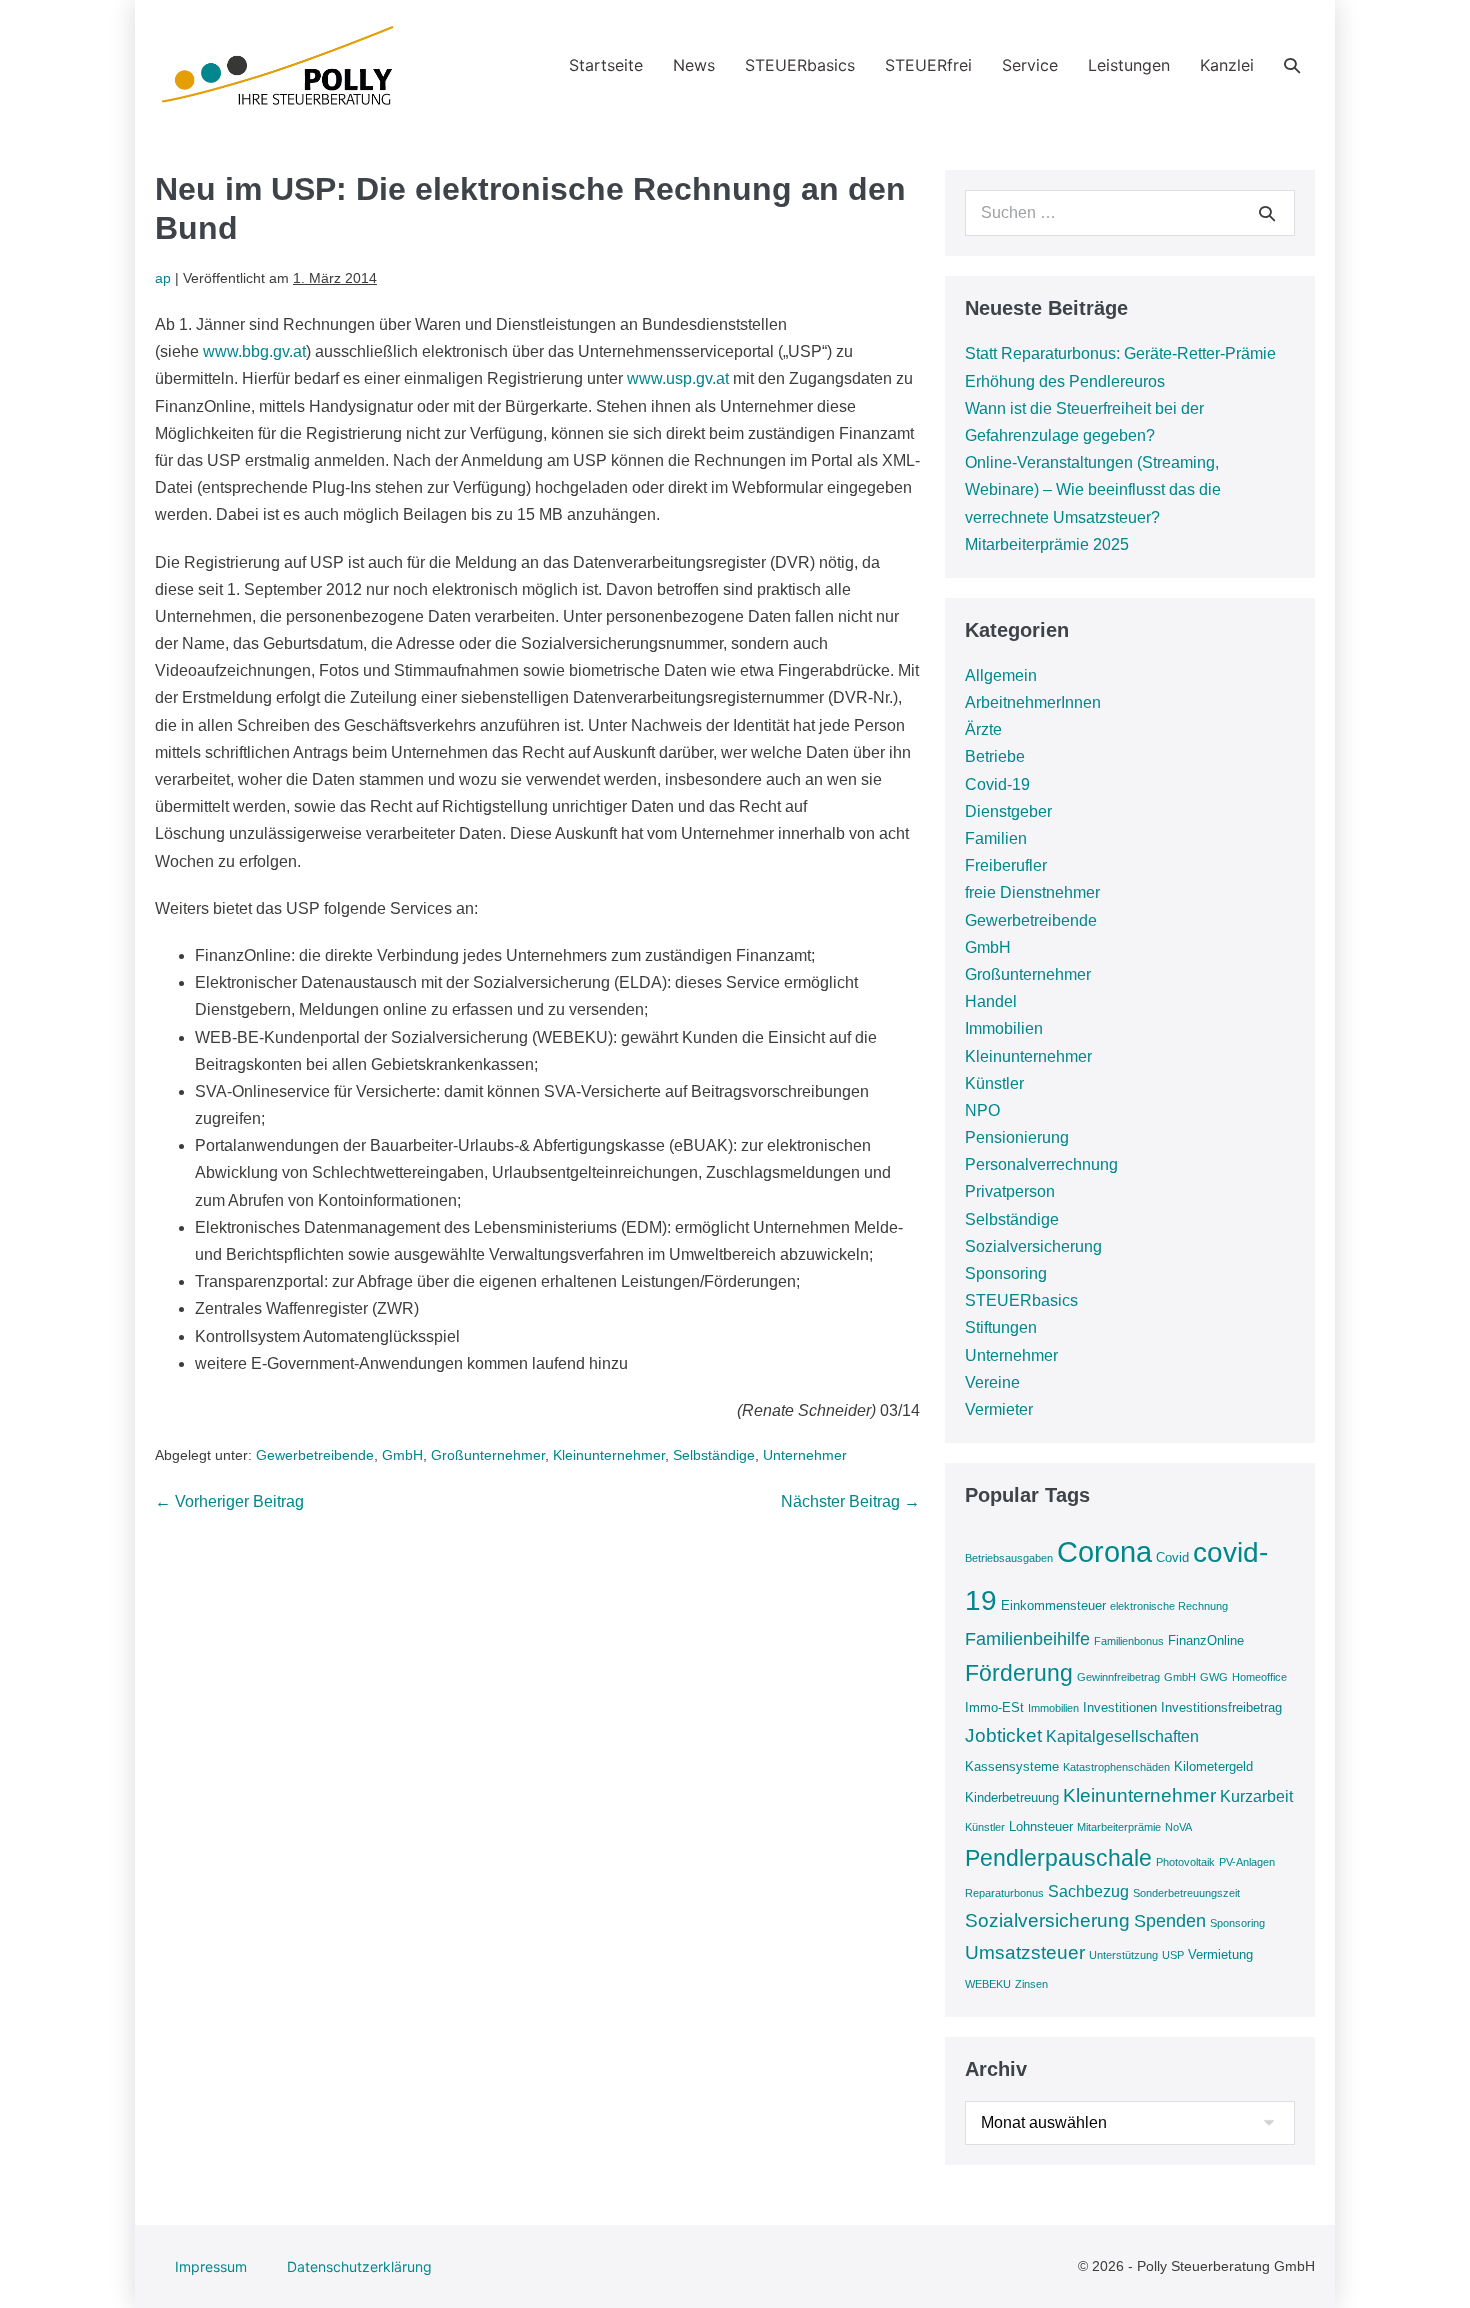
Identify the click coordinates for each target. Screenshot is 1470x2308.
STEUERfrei (928, 65)
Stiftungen (1001, 1327)
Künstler (994, 1083)
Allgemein (1001, 675)
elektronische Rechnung (1169, 1606)
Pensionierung (1017, 1137)
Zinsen (1031, 1984)
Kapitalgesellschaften (1122, 1736)
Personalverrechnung (1041, 1164)
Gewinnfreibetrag (1118, 1677)
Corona (1104, 1551)
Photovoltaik (1185, 1862)
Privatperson (1010, 1191)
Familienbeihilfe (1027, 1639)
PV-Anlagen (1247, 1862)
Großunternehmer (488, 1455)
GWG (1214, 1677)
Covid (1172, 1557)
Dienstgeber (1008, 811)
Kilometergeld (1213, 1766)
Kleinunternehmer (609, 1455)
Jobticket (1003, 1735)
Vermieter (999, 1409)
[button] (1292, 65)
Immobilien (1004, 1028)
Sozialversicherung (1033, 1246)
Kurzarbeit (1256, 1796)
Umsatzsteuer (1025, 1952)
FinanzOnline (1206, 1640)
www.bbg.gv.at (254, 351)
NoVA (1178, 1827)
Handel (991, 1001)
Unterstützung (1123, 1955)
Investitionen (1120, 1707)
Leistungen (1129, 65)
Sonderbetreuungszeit (1186, 1893)
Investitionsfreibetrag (1221, 1707)
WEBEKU (988, 1984)
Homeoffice (1259, 1677)
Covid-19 (997, 784)
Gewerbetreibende (315, 1455)
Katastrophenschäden (1116, 1767)
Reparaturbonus (1004, 1893)
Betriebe (995, 756)
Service (1030, 65)
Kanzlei (1227, 65)
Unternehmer (805, 1455)
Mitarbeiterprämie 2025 (1047, 544)
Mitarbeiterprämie (1119, 1827)
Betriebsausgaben (1009, 1558)
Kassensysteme (1012, 1766)
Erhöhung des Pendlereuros (1065, 381)
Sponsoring (1006, 1273)
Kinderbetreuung (1012, 1797)
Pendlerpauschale (1058, 1858)
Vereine (992, 1382)
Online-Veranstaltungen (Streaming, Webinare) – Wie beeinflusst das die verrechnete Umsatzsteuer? (1093, 489)
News (694, 65)
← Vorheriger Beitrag (229, 1501)
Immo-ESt (994, 1707)
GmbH (402, 1455)
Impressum (211, 2266)
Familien (996, 838)
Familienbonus (1129, 1641)
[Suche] (1267, 213)
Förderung (1019, 1673)
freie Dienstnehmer (1032, 892)
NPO (982, 1110)
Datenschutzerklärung (359, 2266)
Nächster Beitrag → (850, 1501)
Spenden (1170, 1921)
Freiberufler (1006, 865)
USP (1173, 1955)
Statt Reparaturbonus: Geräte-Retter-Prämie (1120, 353)
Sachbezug (1088, 1891)
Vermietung (1220, 1954)
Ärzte (983, 729)
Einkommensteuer (1053, 1605)
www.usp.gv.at (678, 378)
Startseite (606, 65)
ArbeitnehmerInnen (1033, 702)
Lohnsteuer (1041, 1826)
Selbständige (714, 1455)
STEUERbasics (800, 65)
